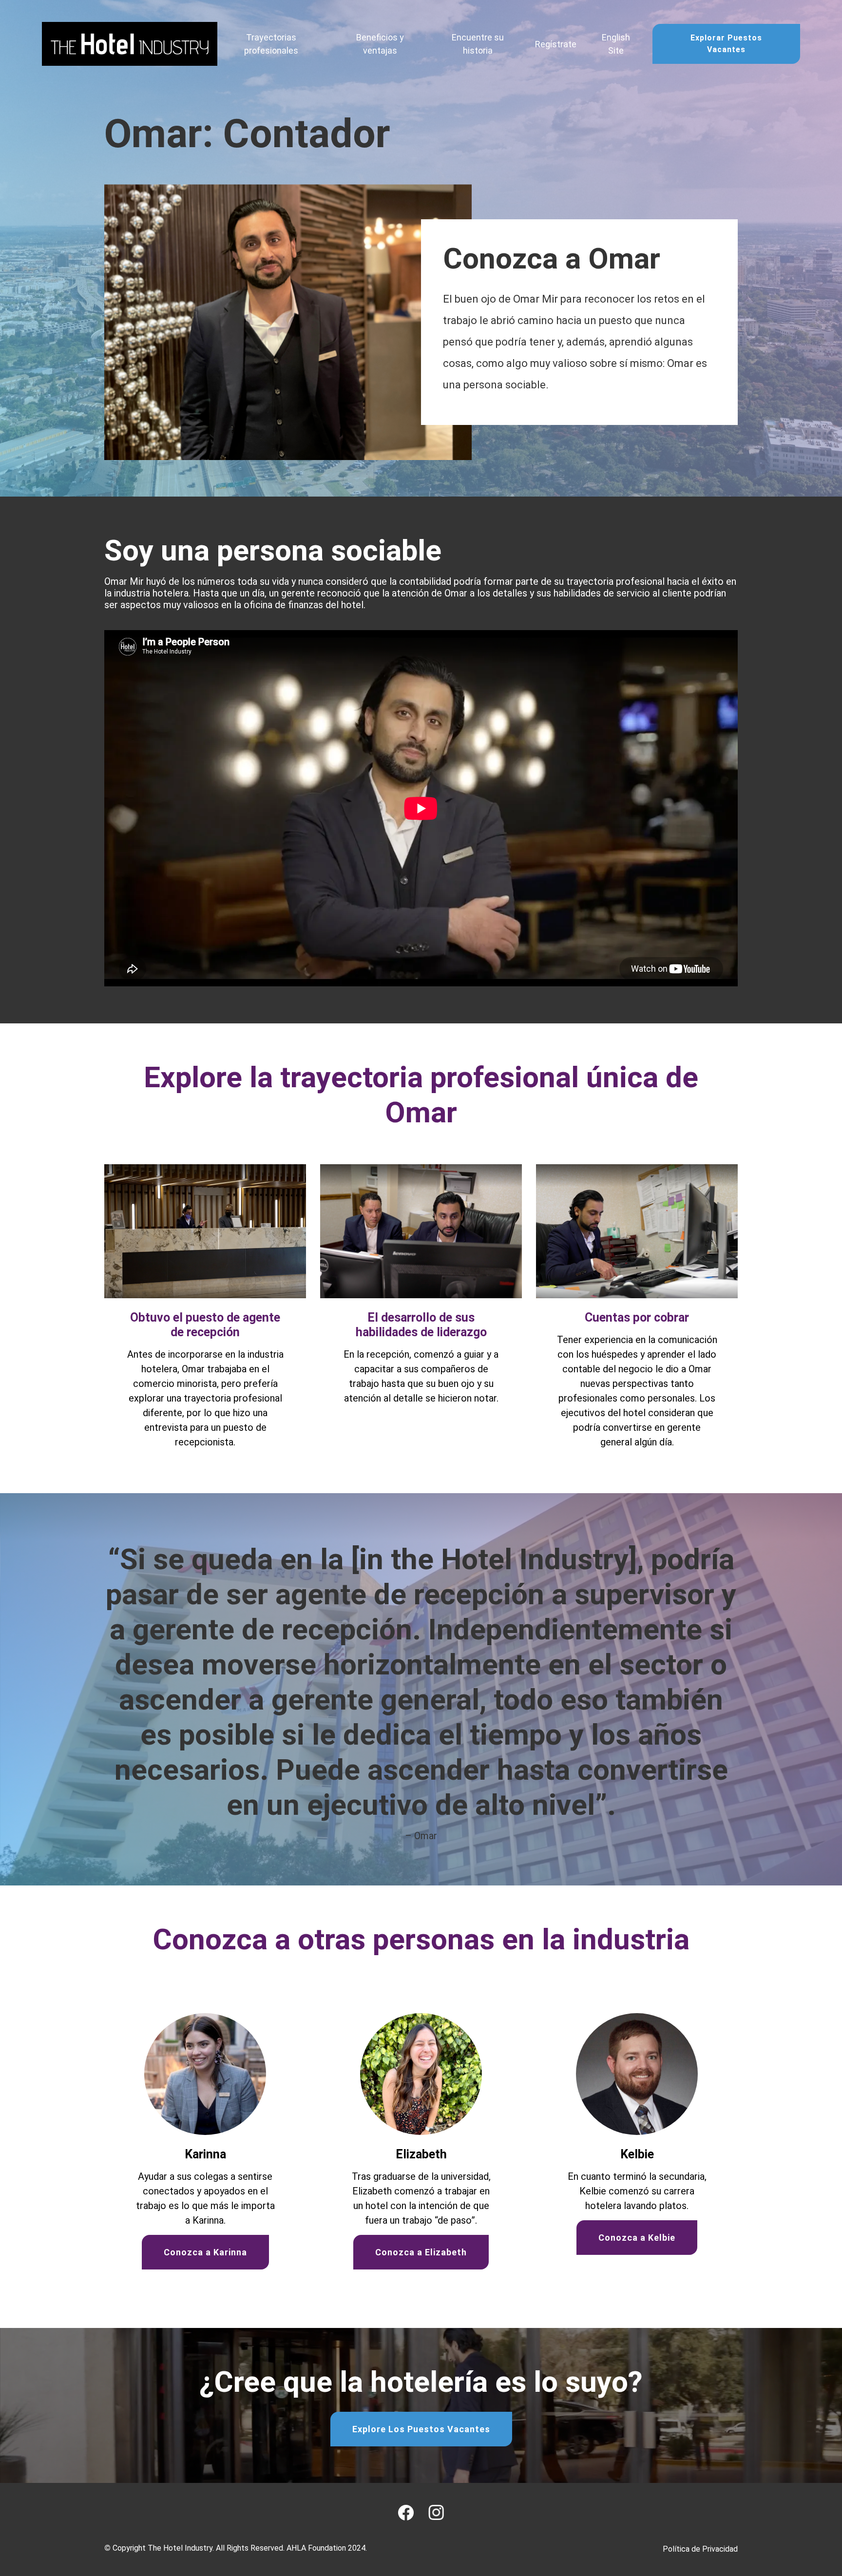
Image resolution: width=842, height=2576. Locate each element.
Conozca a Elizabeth (421, 2252)
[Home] (130, 44)
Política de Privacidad (700, 2549)
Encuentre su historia (478, 44)
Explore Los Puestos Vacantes (421, 2429)
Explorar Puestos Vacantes (726, 44)
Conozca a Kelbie (637, 2238)
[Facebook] (406, 2513)
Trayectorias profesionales (271, 44)
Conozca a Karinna (205, 2252)
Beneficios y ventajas (380, 44)
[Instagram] (436, 2512)
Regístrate (556, 44)
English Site (616, 44)
